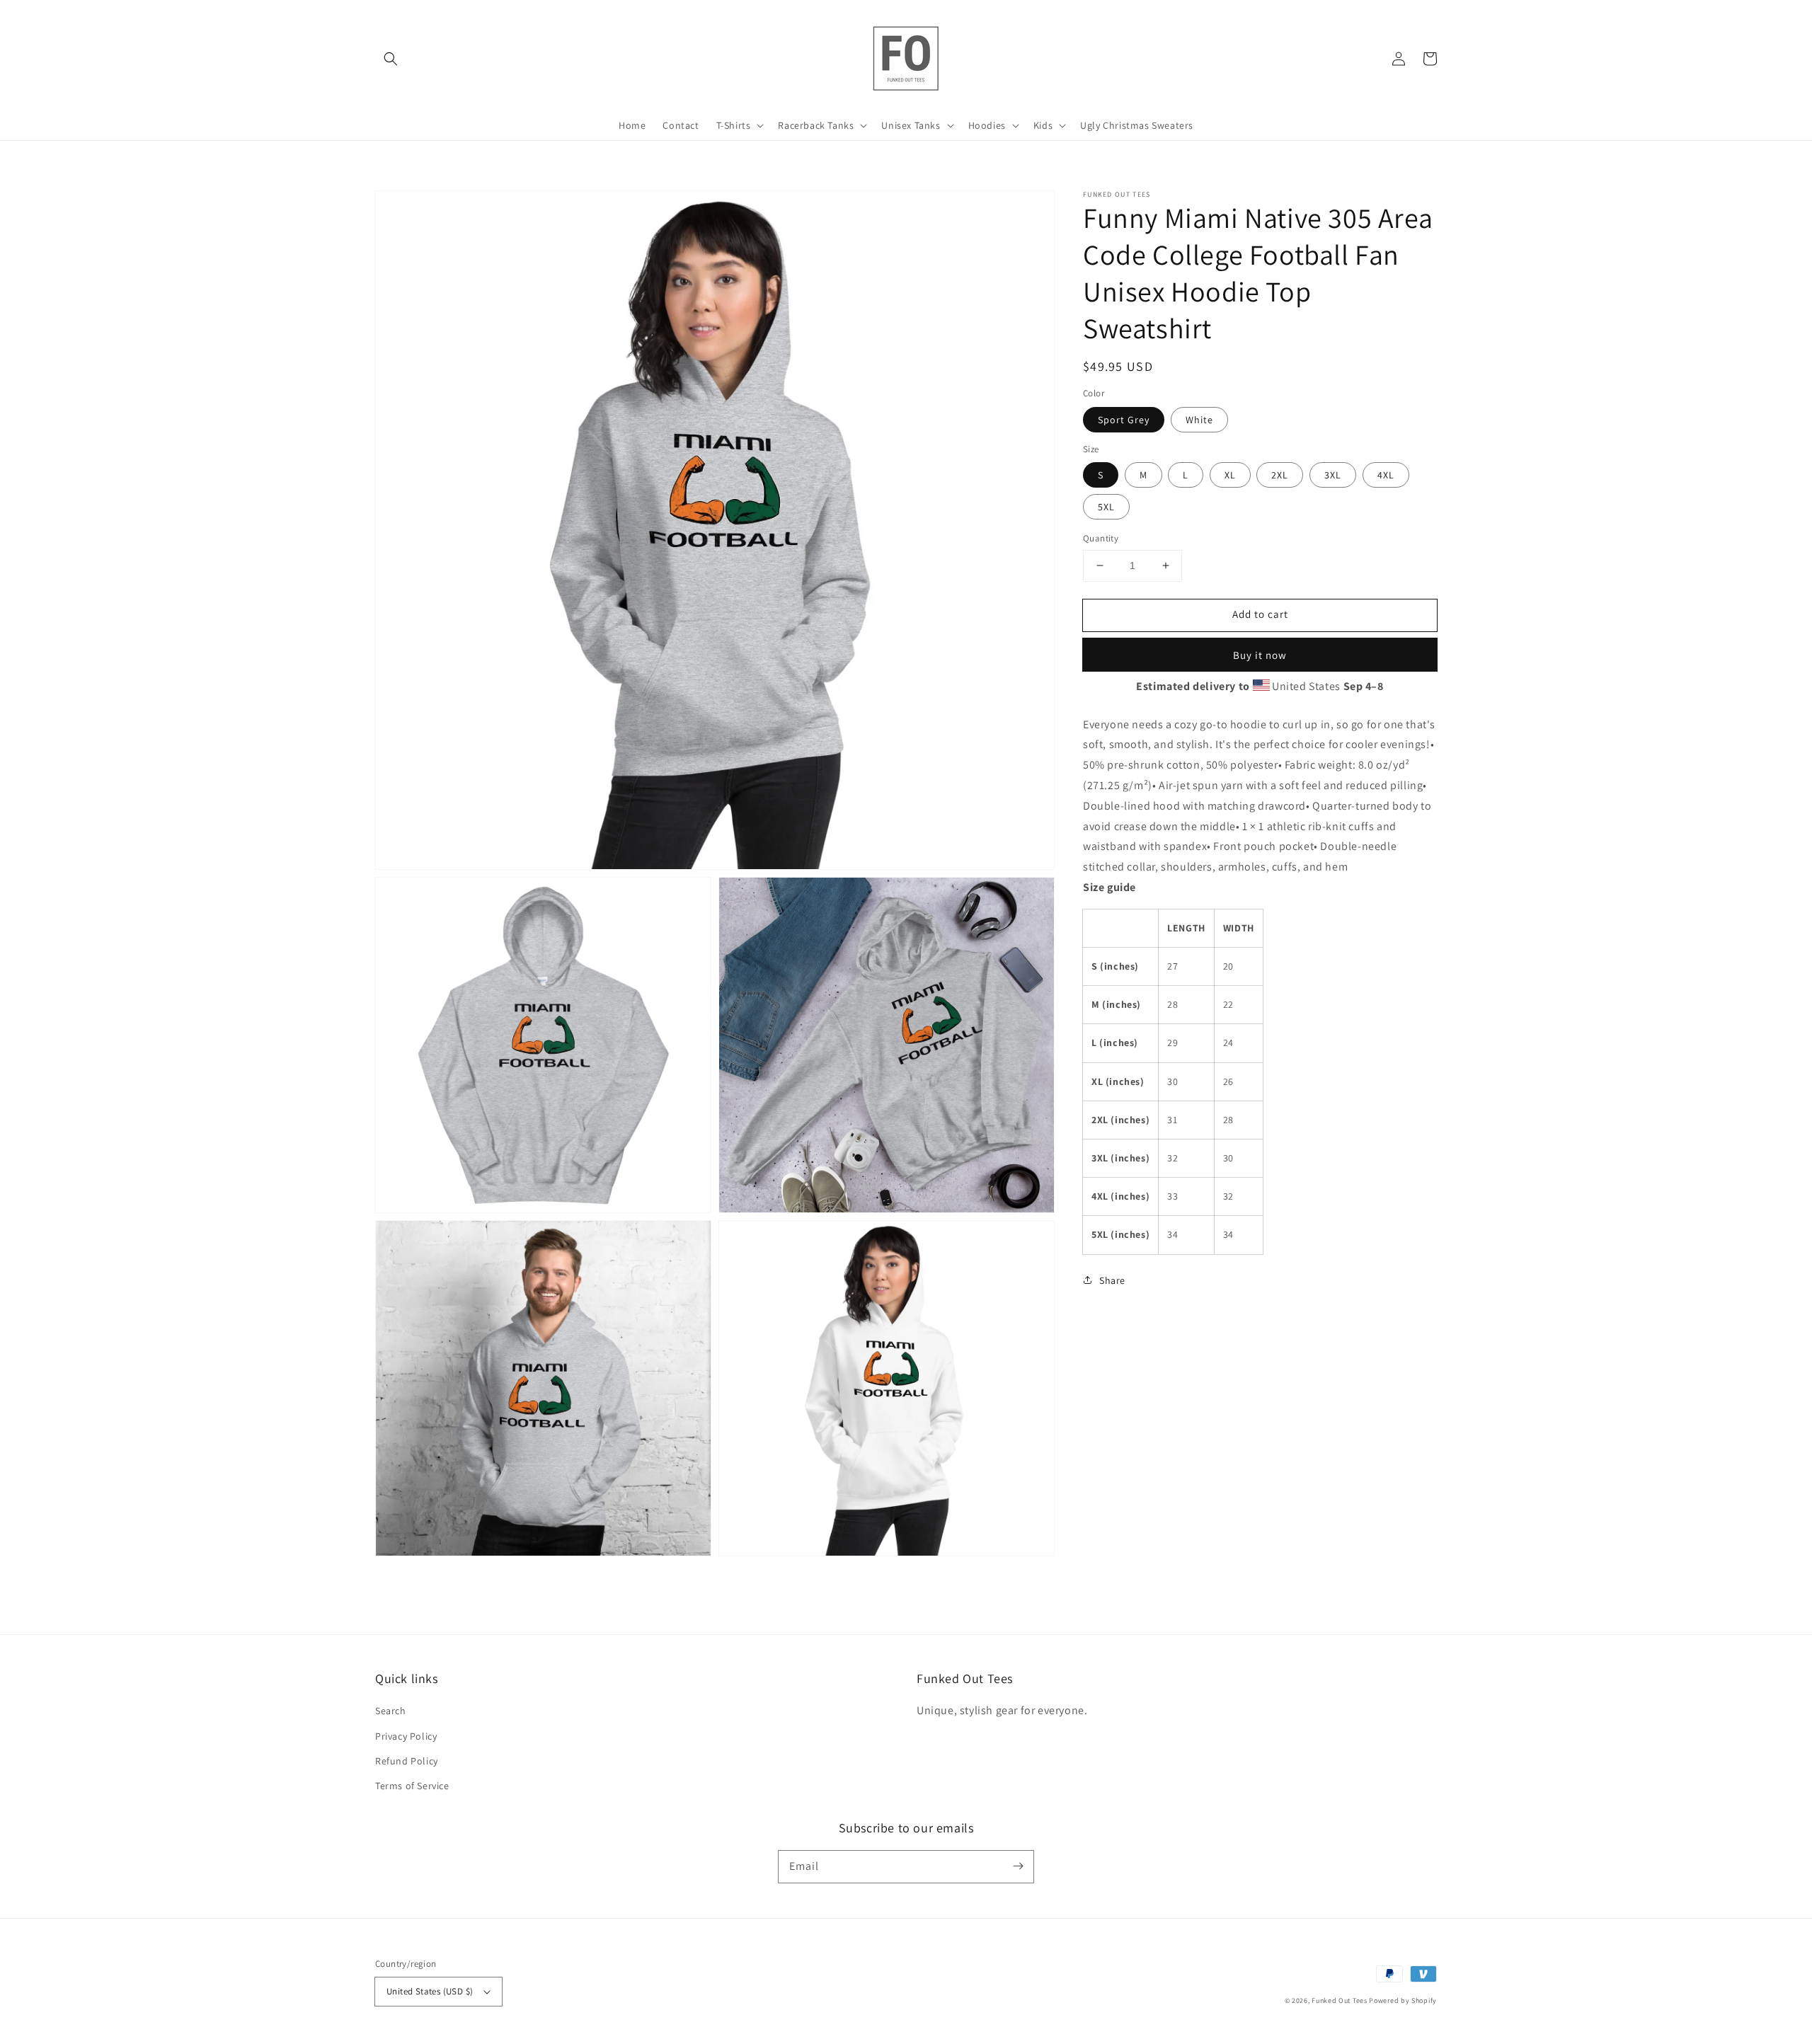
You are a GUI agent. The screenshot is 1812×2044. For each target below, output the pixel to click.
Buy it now (1260, 654)
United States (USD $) (430, 1991)
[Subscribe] (1018, 1866)
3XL (1333, 475)
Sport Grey (1124, 419)
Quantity (1101, 538)
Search (391, 1711)
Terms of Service (412, 1786)
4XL (1386, 475)
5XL (1106, 507)
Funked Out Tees (1340, 2000)
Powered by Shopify (1403, 2000)
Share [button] (1112, 1280)
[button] (391, 59)
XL (1230, 475)
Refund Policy (407, 1761)
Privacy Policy (406, 1736)
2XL (1280, 475)
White (1199, 419)
